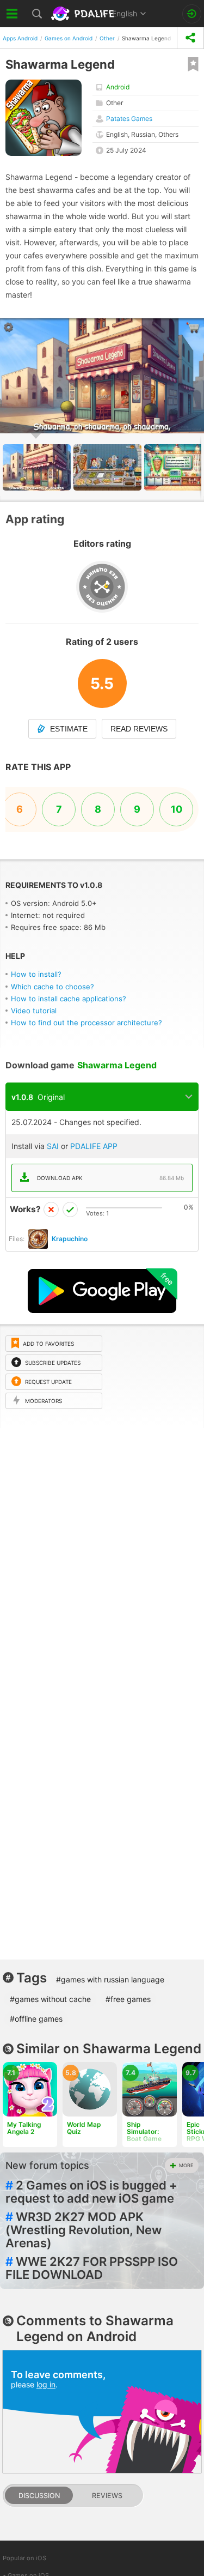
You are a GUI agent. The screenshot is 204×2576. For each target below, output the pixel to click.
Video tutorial (34, 1011)
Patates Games (129, 119)
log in (46, 2384)
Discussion (39, 2496)
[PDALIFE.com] (84, 14)
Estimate (69, 729)
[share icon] (190, 38)
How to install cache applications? (69, 999)
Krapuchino (70, 1239)
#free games (128, 1999)
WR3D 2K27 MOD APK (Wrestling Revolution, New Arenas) (84, 2230)
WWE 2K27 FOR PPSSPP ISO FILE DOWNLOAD (92, 2268)
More (186, 2165)
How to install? (36, 974)
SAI (53, 1146)
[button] (109, 467)
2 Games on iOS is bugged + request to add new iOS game (91, 2192)
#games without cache (50, 1999)
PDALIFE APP (94, 1146)
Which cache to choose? (52, 987)
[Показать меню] (12, 14)
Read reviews (139, 729)
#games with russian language (110, 1979)
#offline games (36, 2019)
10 (177, 809)
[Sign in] (192, 14)
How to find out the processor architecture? (86, 1023)
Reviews (107, 2496)
